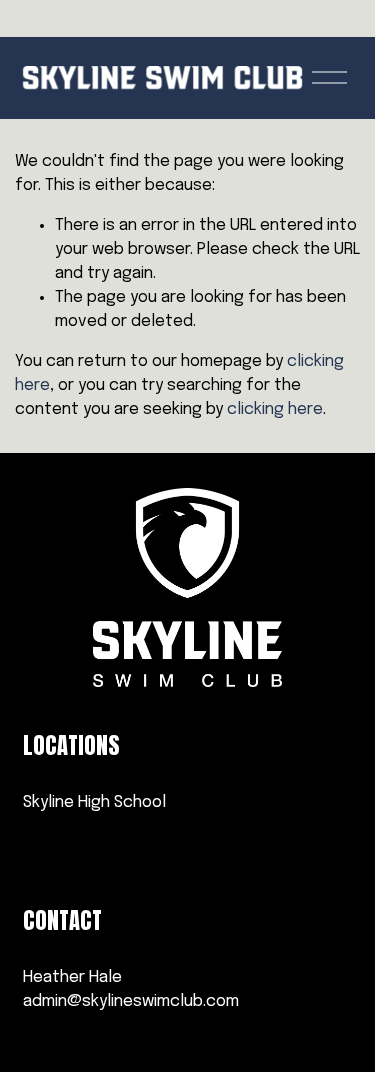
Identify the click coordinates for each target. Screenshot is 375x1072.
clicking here (275, 409)
